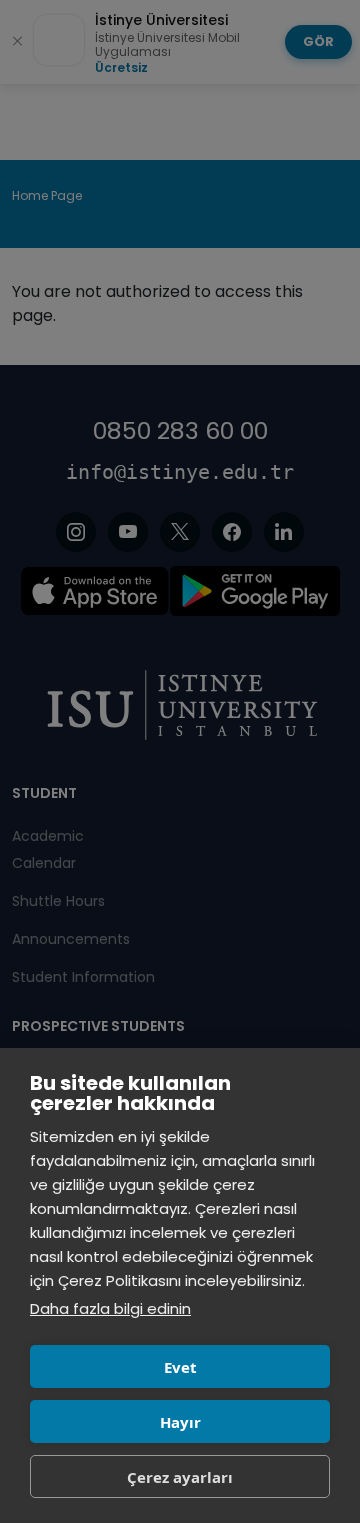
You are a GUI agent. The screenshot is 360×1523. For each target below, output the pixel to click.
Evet (180, 1367)
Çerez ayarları (180, 1477)
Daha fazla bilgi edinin (110, 1308)
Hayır (180, 1422)
